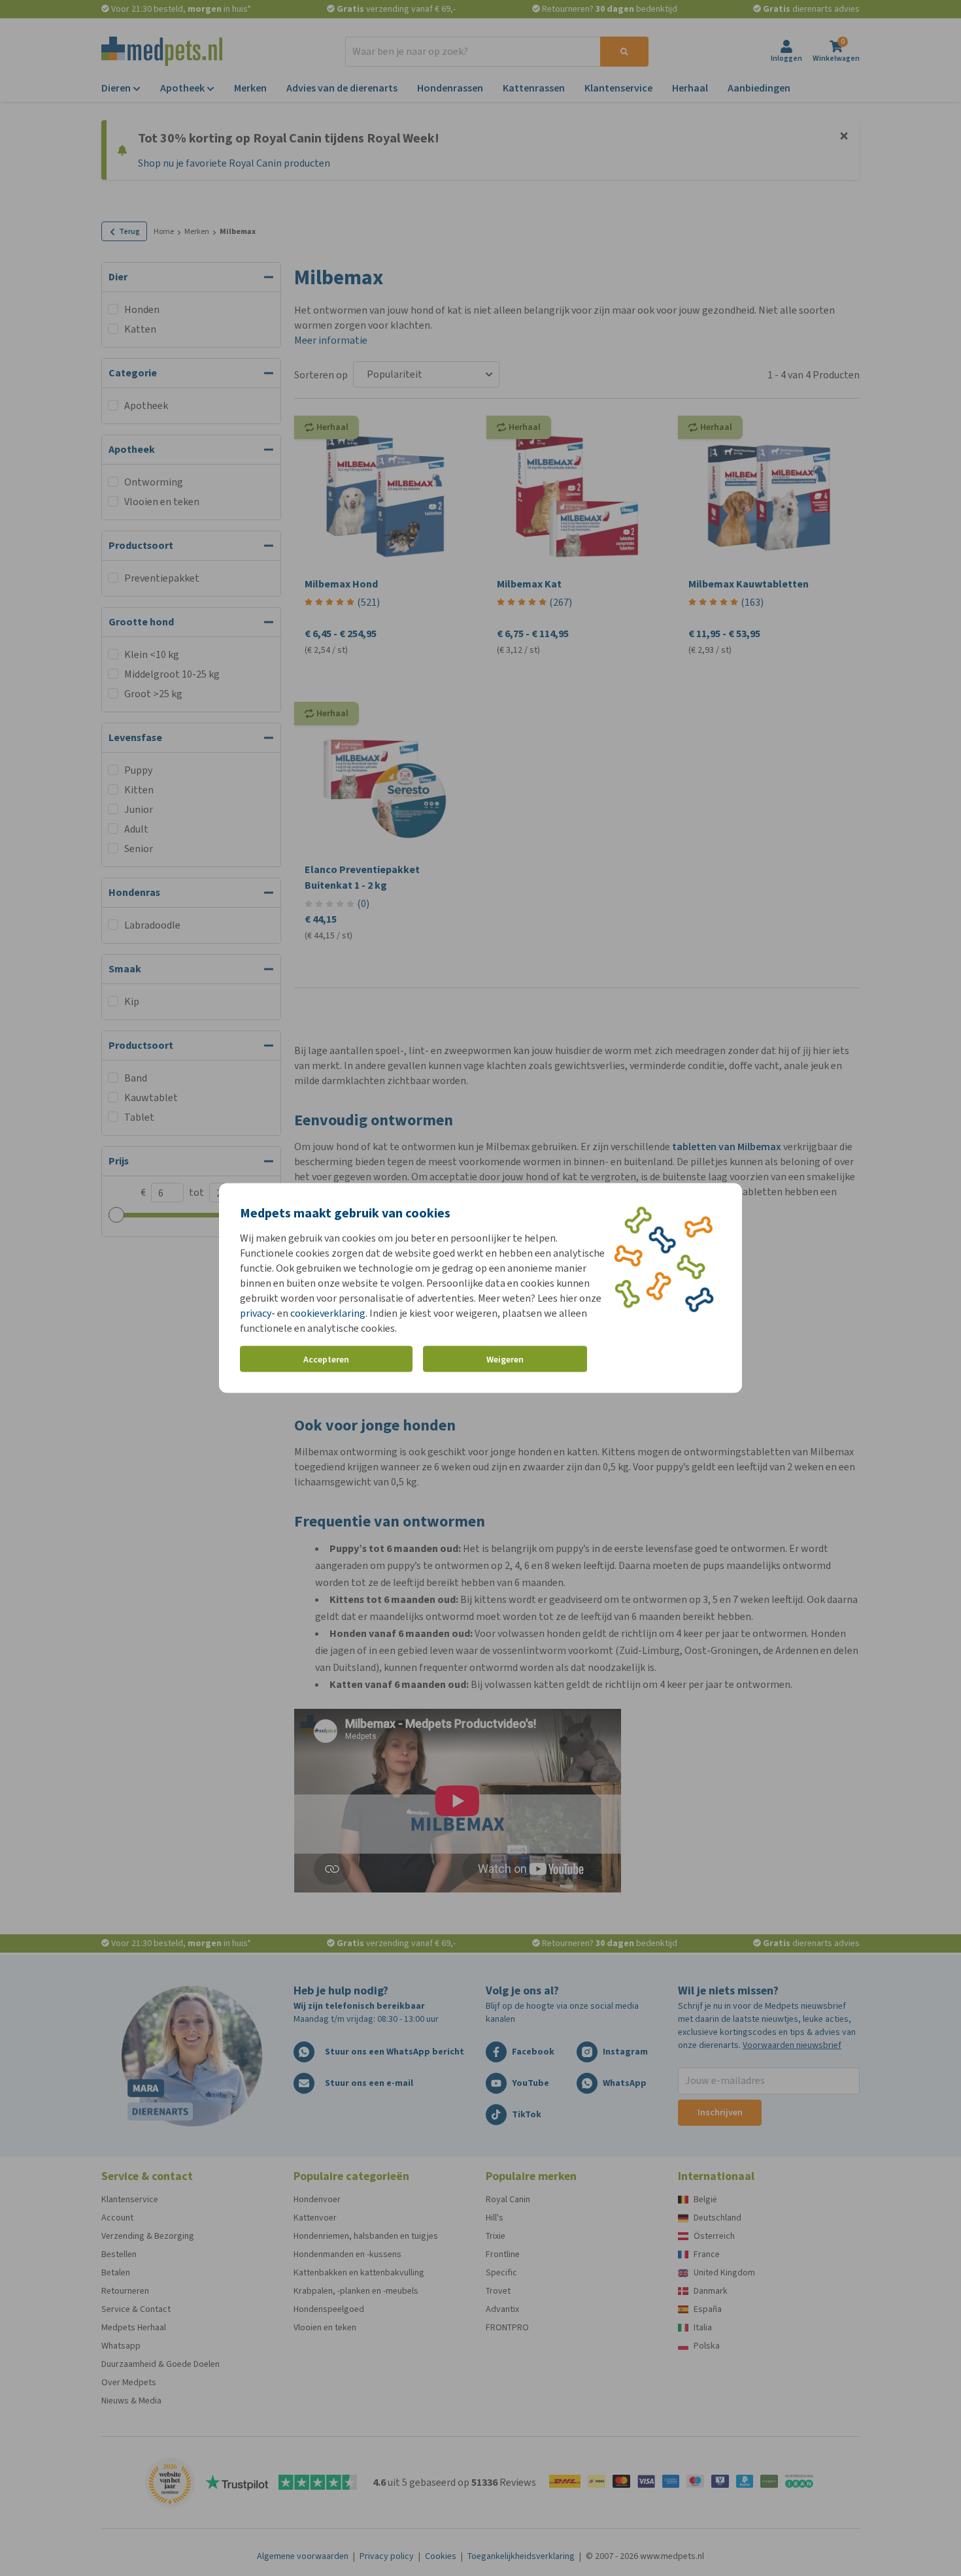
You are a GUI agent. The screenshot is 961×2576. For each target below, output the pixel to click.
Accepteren (326, 1359)
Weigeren (505, 1359)
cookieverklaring (328, 1313)
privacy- (258, 1313)
